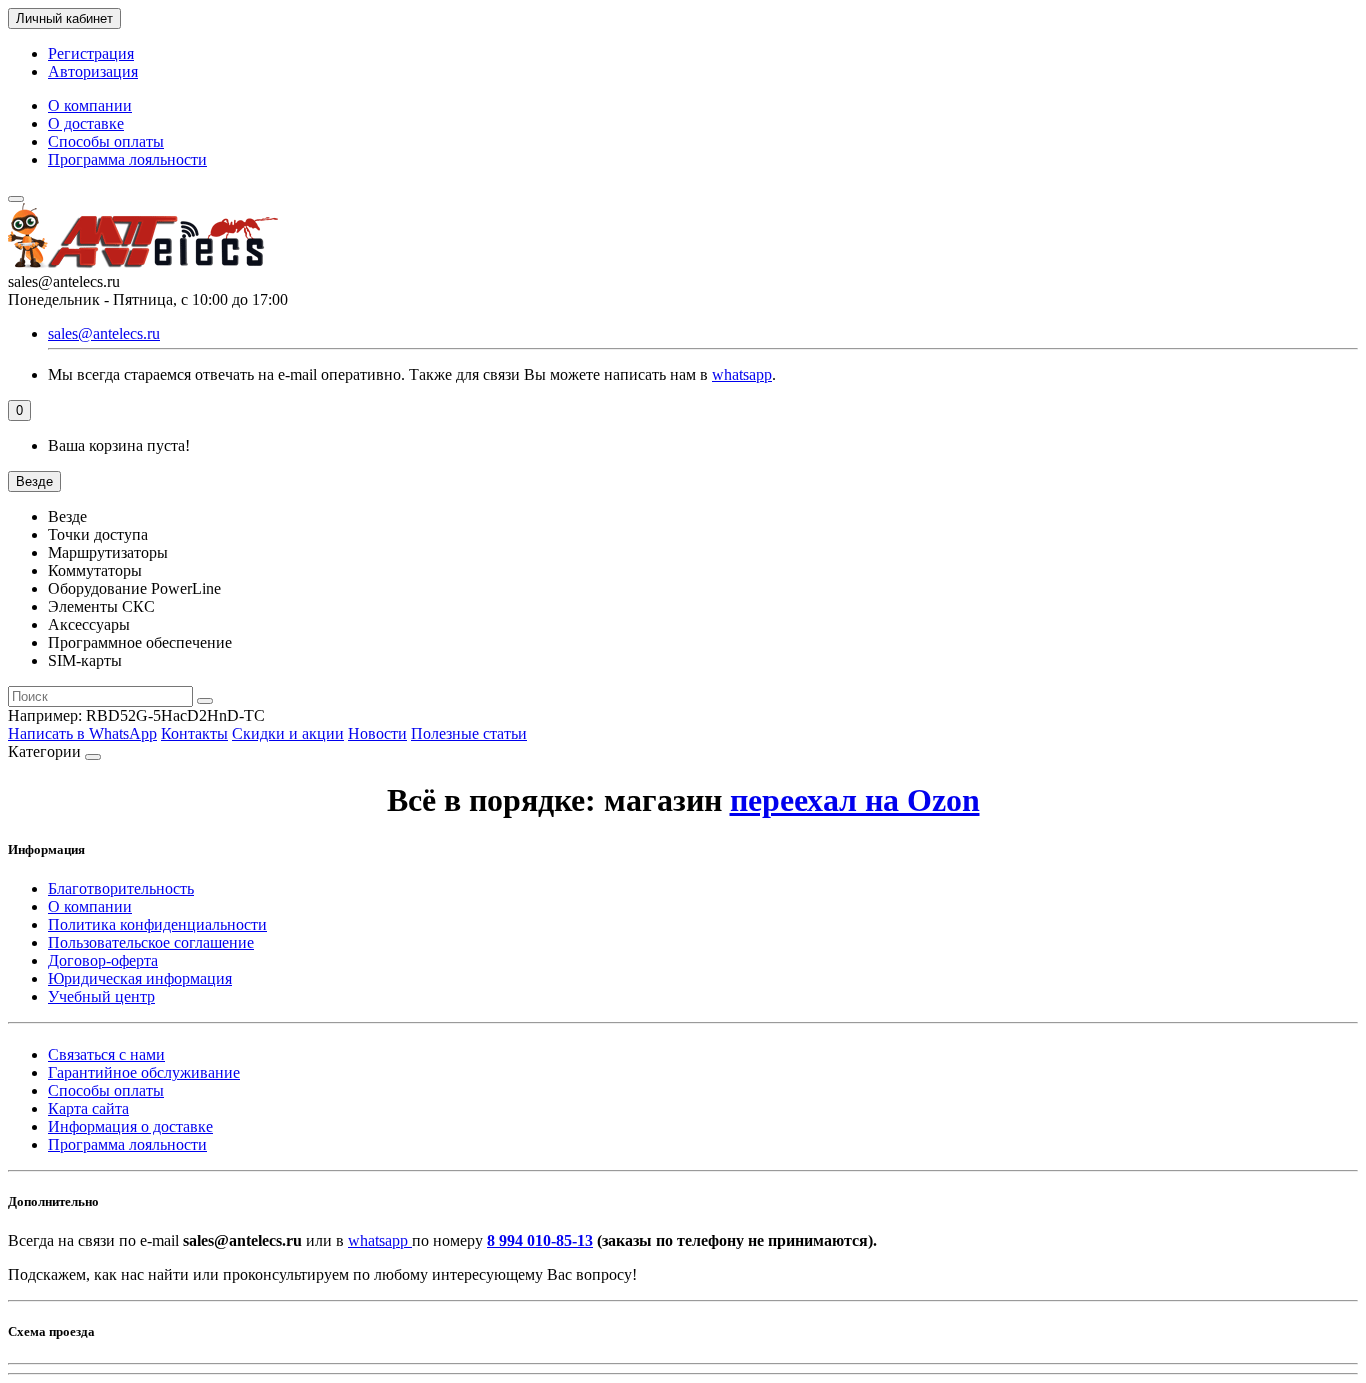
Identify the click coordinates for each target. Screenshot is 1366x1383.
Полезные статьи (469, 733)
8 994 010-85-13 (540, 1240)
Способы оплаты (106, 141)
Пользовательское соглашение (151, 942)
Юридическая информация (140, 978)
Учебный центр (101, 996)
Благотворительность (121, 888)
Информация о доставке (130, 1126)
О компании (90, 105)
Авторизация (93, 71)
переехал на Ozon (855, 800)
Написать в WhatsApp (82, 733)
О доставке (86, 123)
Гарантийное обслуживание (144, 1072)
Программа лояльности (127, 159)
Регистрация (91, 53)
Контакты (194, 733)
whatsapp (742, 374)
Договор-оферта (103, 960)
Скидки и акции (288, 733)
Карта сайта (88, 1108)
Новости (377, 733)
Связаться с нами (106, 1054)
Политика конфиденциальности (157, 924)
